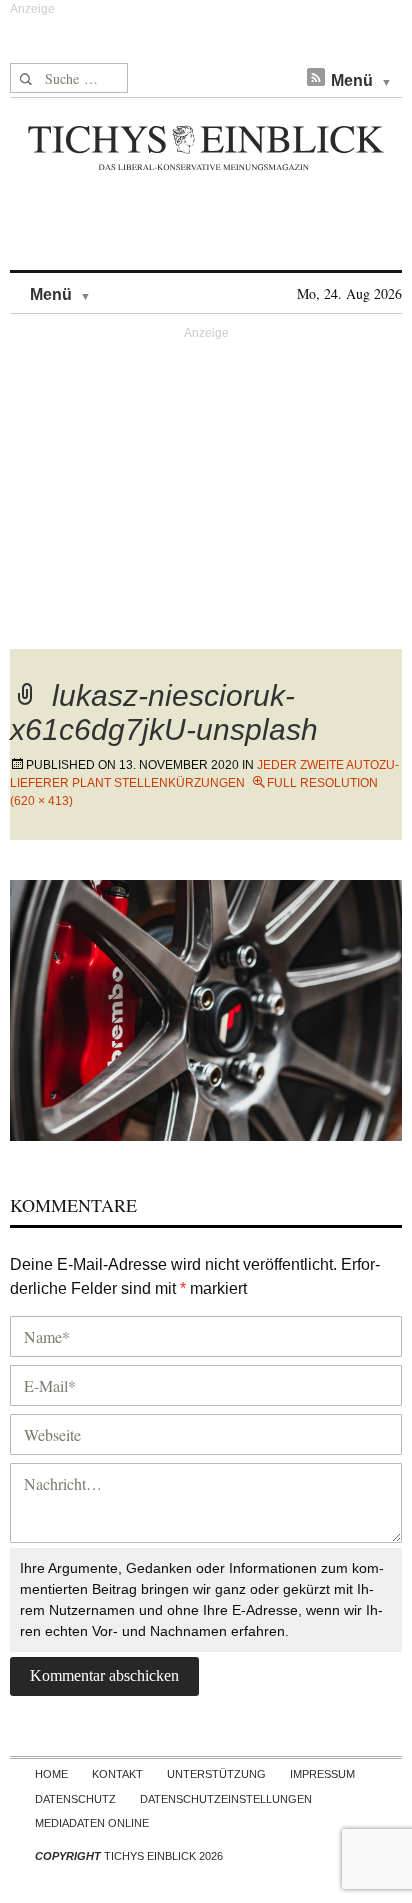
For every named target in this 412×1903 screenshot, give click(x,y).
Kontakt (117, 1774)
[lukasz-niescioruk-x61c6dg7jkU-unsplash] (206, 1007)
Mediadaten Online (92, 1823)
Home (51, 1774)
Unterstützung (216, 1774)
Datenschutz (75, 1799)
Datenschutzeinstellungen (226, 1799)
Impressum (322, 1774)
